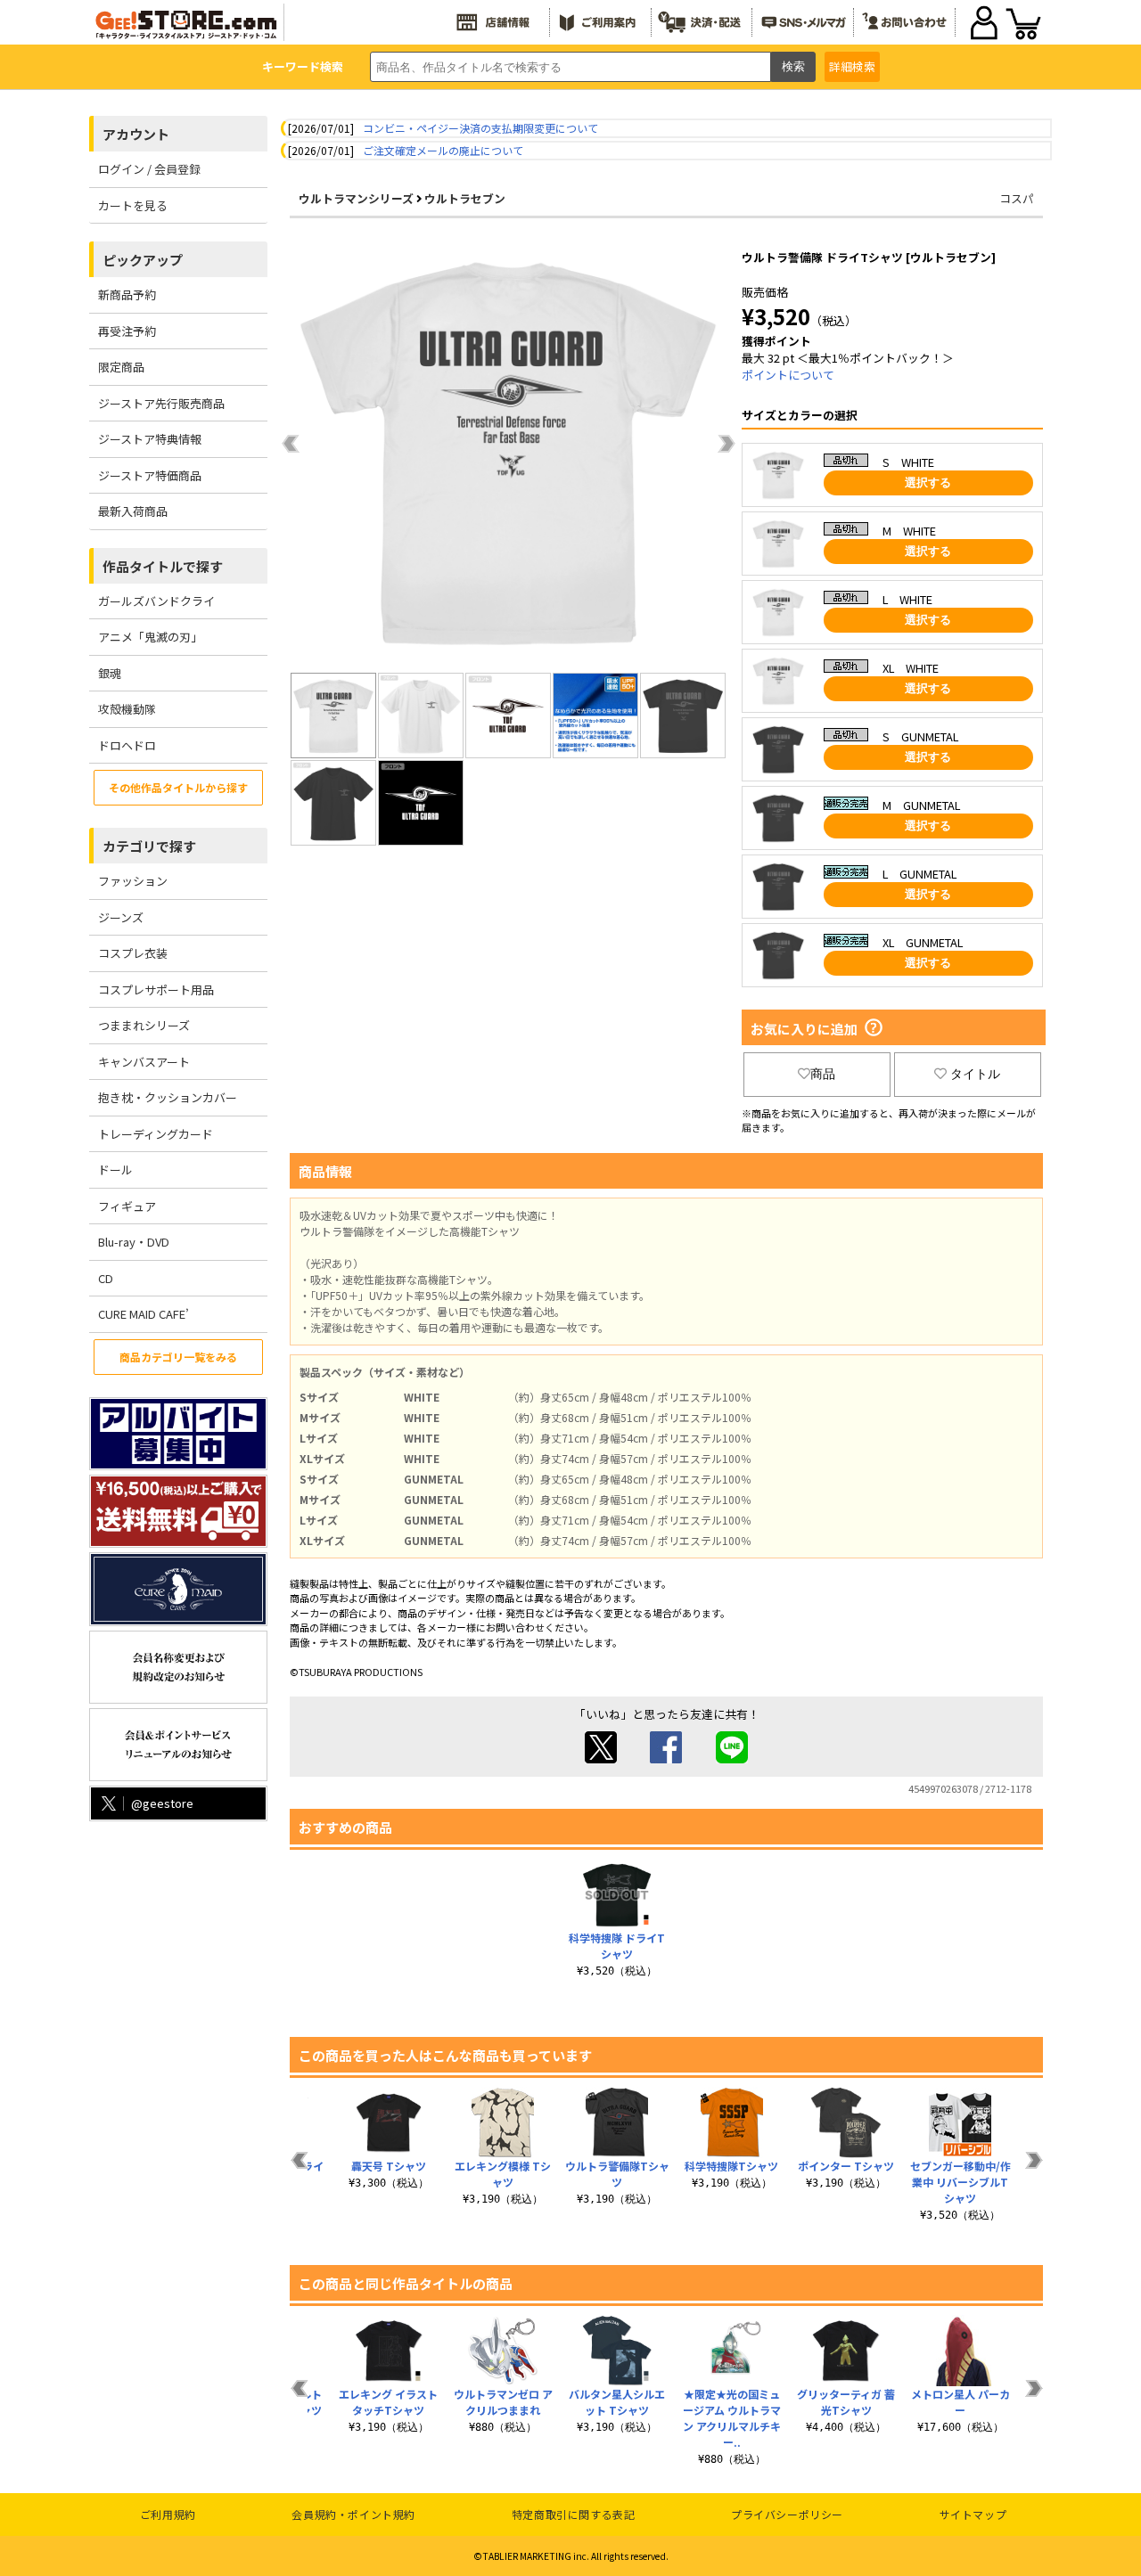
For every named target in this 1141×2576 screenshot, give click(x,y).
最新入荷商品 (133, 511)
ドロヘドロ (127, 745)
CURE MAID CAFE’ (144, 1314)
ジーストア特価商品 (150, 475)
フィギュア (127, 1206)
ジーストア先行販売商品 (161, 403)
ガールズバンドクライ (156, 601)
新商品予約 (127, 294)
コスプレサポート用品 (156, 990)
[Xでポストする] (601, 1758)
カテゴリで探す (149, 846)
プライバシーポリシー (787, 2514)
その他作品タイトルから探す (178, 787)
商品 (823, 1074)
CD (106, 1278)
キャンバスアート (144, 1062)
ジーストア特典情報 (150, 439)
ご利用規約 (168, 2514)
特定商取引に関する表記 (574, 2514)
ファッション (133, 881)
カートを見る (133, 205)
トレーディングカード (156, 1134)
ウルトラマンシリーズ (356, 198)
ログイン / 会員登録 (149, 169)
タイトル (975, 1074)
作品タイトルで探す (163, 566)
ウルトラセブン (465, 198)
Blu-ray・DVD (134, 1242)
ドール (115, 1169)
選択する (928, 482)
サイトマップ (973, 2514)
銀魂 (110, 673)
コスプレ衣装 (133, 953)
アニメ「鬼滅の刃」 (150, 637)
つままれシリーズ (144, 1025)
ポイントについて (788, 375)
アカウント (136, 134)
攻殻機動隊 (127, 709)
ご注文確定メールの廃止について (443, 150)
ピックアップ (143, 260)
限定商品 (121, 367)
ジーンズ (121, 917)
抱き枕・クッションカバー (168, 1097)
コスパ (1017, 198)
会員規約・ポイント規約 (353, 2514)
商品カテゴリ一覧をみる (178, 1357)
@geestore (162, 1803)
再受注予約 (127, 331)
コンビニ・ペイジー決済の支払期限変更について (480, 128)
